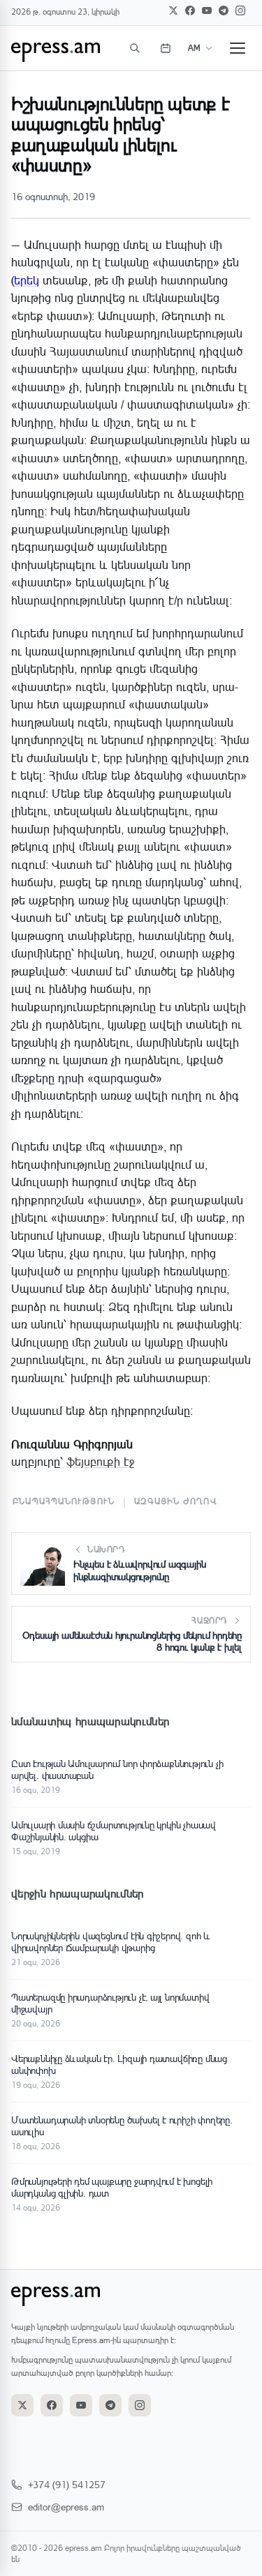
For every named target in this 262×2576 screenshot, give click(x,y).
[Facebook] (190, 10)
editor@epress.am (66, 2507)
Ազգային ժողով (176, 1501)
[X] (173, 10)
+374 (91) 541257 (67, 2484)
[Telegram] (224, 10)
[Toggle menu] (238, 48)
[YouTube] (207, 10)
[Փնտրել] (135, 48)
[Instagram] (240, 10)
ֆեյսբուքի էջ (100, 1461)
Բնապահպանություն (64, 1501)
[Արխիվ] (166, 48)
